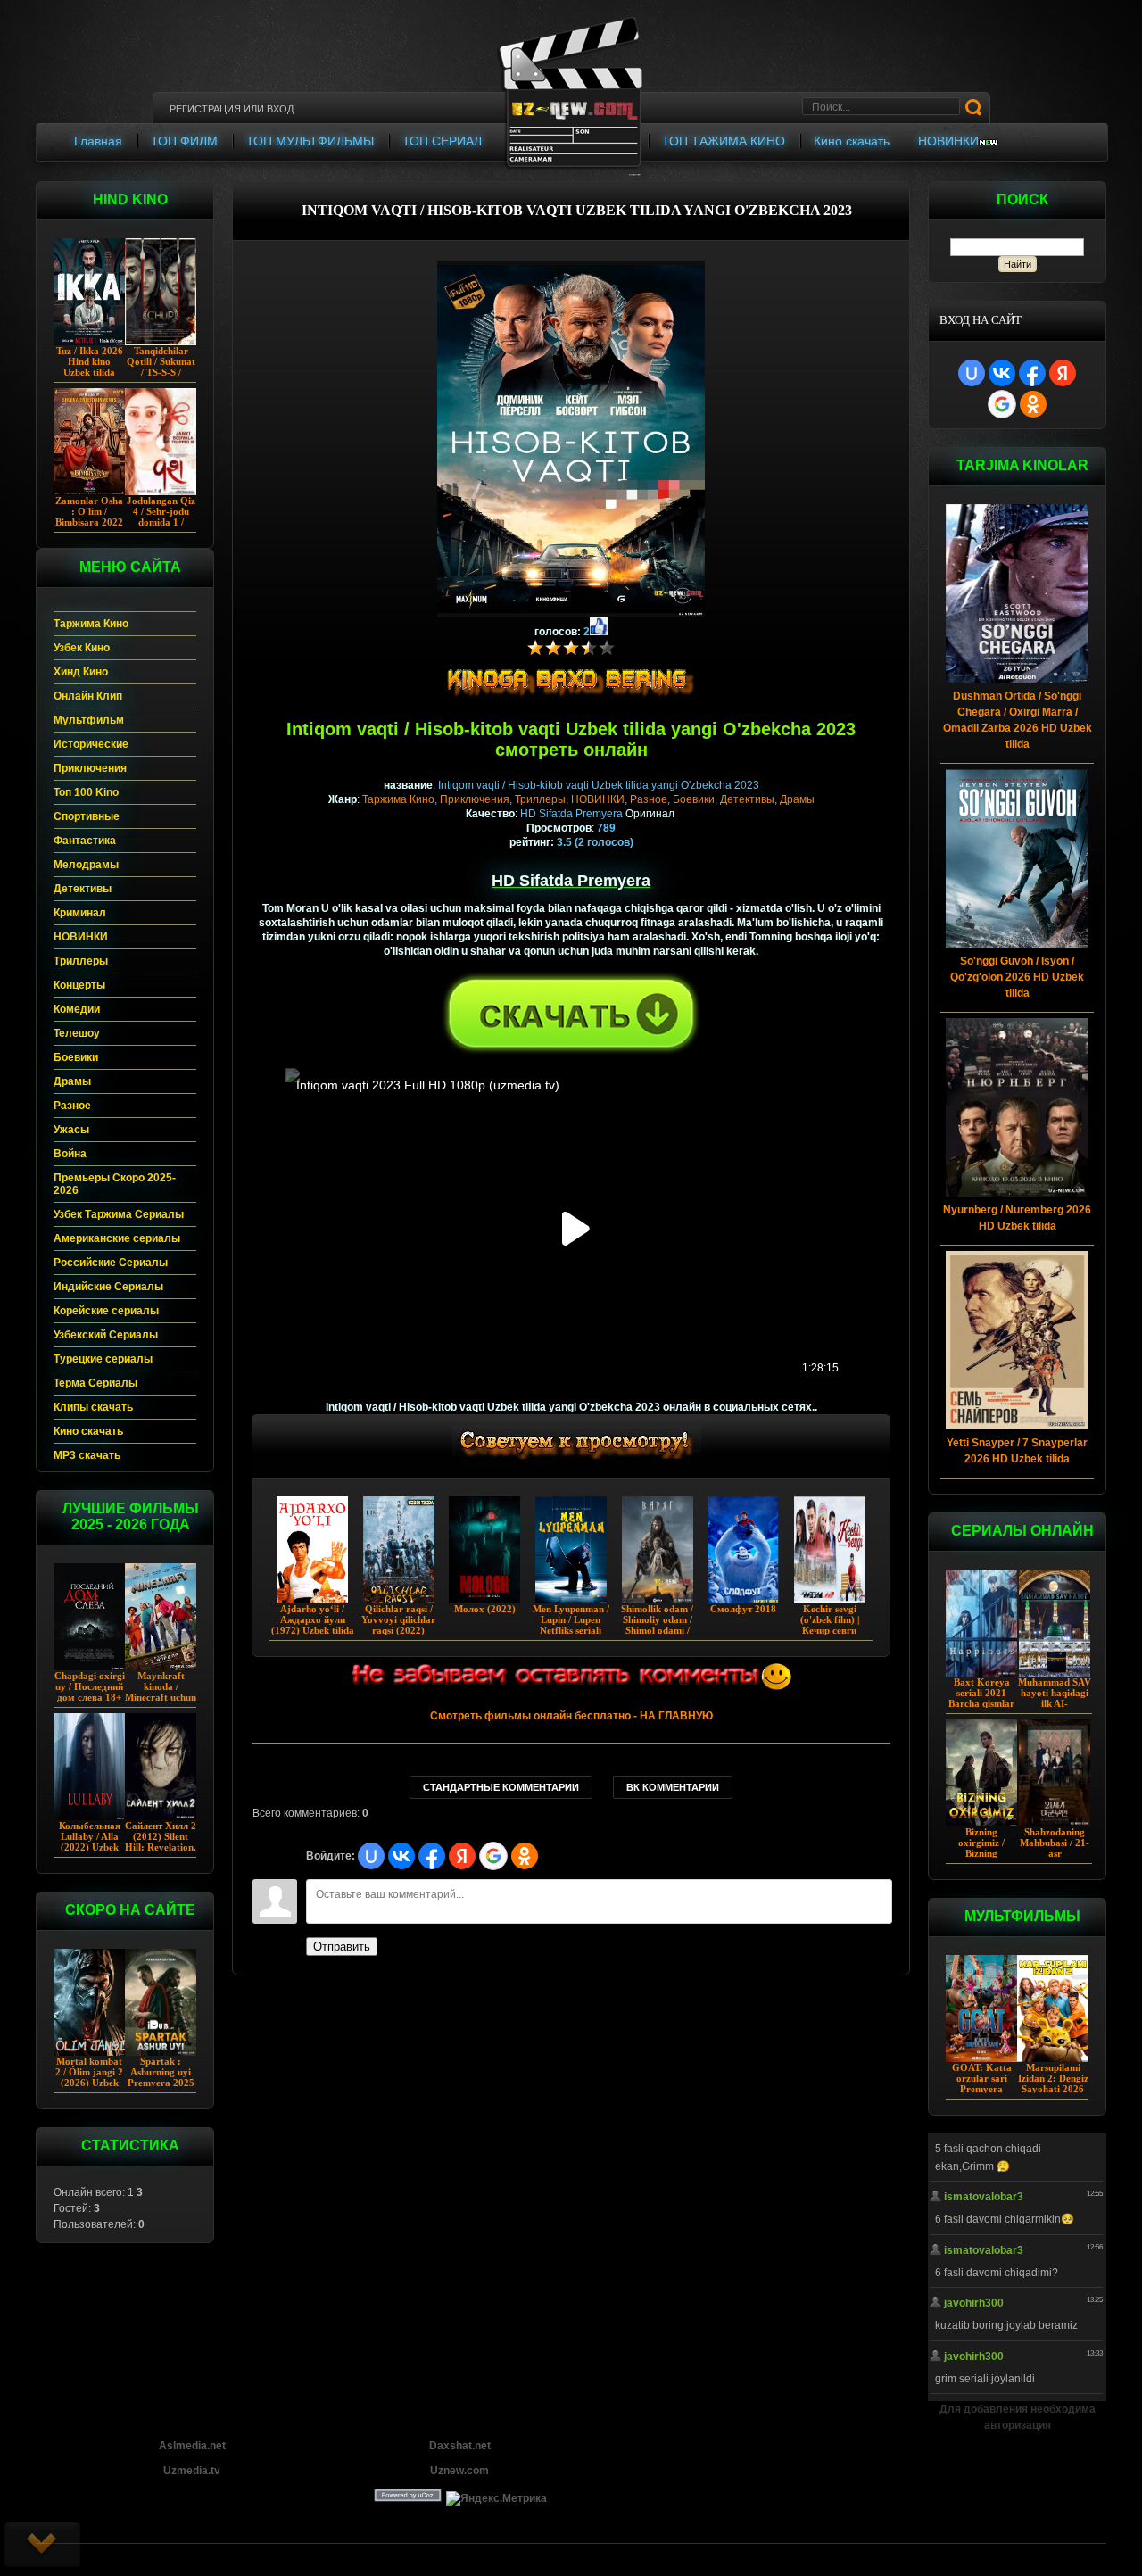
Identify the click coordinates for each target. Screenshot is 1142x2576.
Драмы (797, 799)
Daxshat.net (460, 2446)
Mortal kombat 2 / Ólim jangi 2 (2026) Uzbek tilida (89, 2077)
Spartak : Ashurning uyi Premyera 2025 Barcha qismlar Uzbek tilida (161, 2083)
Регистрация (205, 109)
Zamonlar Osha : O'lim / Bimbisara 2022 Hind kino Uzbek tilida (89, 522)
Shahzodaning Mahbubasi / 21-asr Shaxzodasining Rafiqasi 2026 (1055, 1853)
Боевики (694, 799)
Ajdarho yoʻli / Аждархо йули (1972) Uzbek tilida (313, 1619)
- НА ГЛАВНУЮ (571, 1716)
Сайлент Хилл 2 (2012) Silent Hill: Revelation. (161, 1836)
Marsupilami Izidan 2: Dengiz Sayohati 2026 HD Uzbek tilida (1053, 2083)
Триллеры (540, 799)
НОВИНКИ (598, 799)
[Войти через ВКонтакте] (1002, 373)
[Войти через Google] (1002, 404)
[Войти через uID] (972, 373)
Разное (649, 799)
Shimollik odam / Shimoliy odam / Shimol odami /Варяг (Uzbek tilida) (657, 1630)
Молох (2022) (485, 1609)
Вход (280, 109)
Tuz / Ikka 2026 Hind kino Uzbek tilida (90, 361)
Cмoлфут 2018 (743, 1609)
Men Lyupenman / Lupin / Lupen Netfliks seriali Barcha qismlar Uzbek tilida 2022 (571, 1630)
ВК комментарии (673, 1787)
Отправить (342, 1946)
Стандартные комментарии (501, 1787)
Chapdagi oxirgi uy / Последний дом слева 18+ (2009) (90, 1692)
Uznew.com (459, 2471)
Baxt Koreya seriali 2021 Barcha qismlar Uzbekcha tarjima (981, 1703)
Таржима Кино (398, 799)
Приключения (475, 799)
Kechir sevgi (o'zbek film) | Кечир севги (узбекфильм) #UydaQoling (829, 1630)
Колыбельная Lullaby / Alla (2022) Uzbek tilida (90, 1842)
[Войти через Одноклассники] (1033, 404)
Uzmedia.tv (192, 2471)
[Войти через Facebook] (1032, 373)
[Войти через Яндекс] (1063, 373)
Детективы (747, 799)
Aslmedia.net (192, 2446)
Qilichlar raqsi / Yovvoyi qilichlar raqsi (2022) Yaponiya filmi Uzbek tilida (398, 1630)
